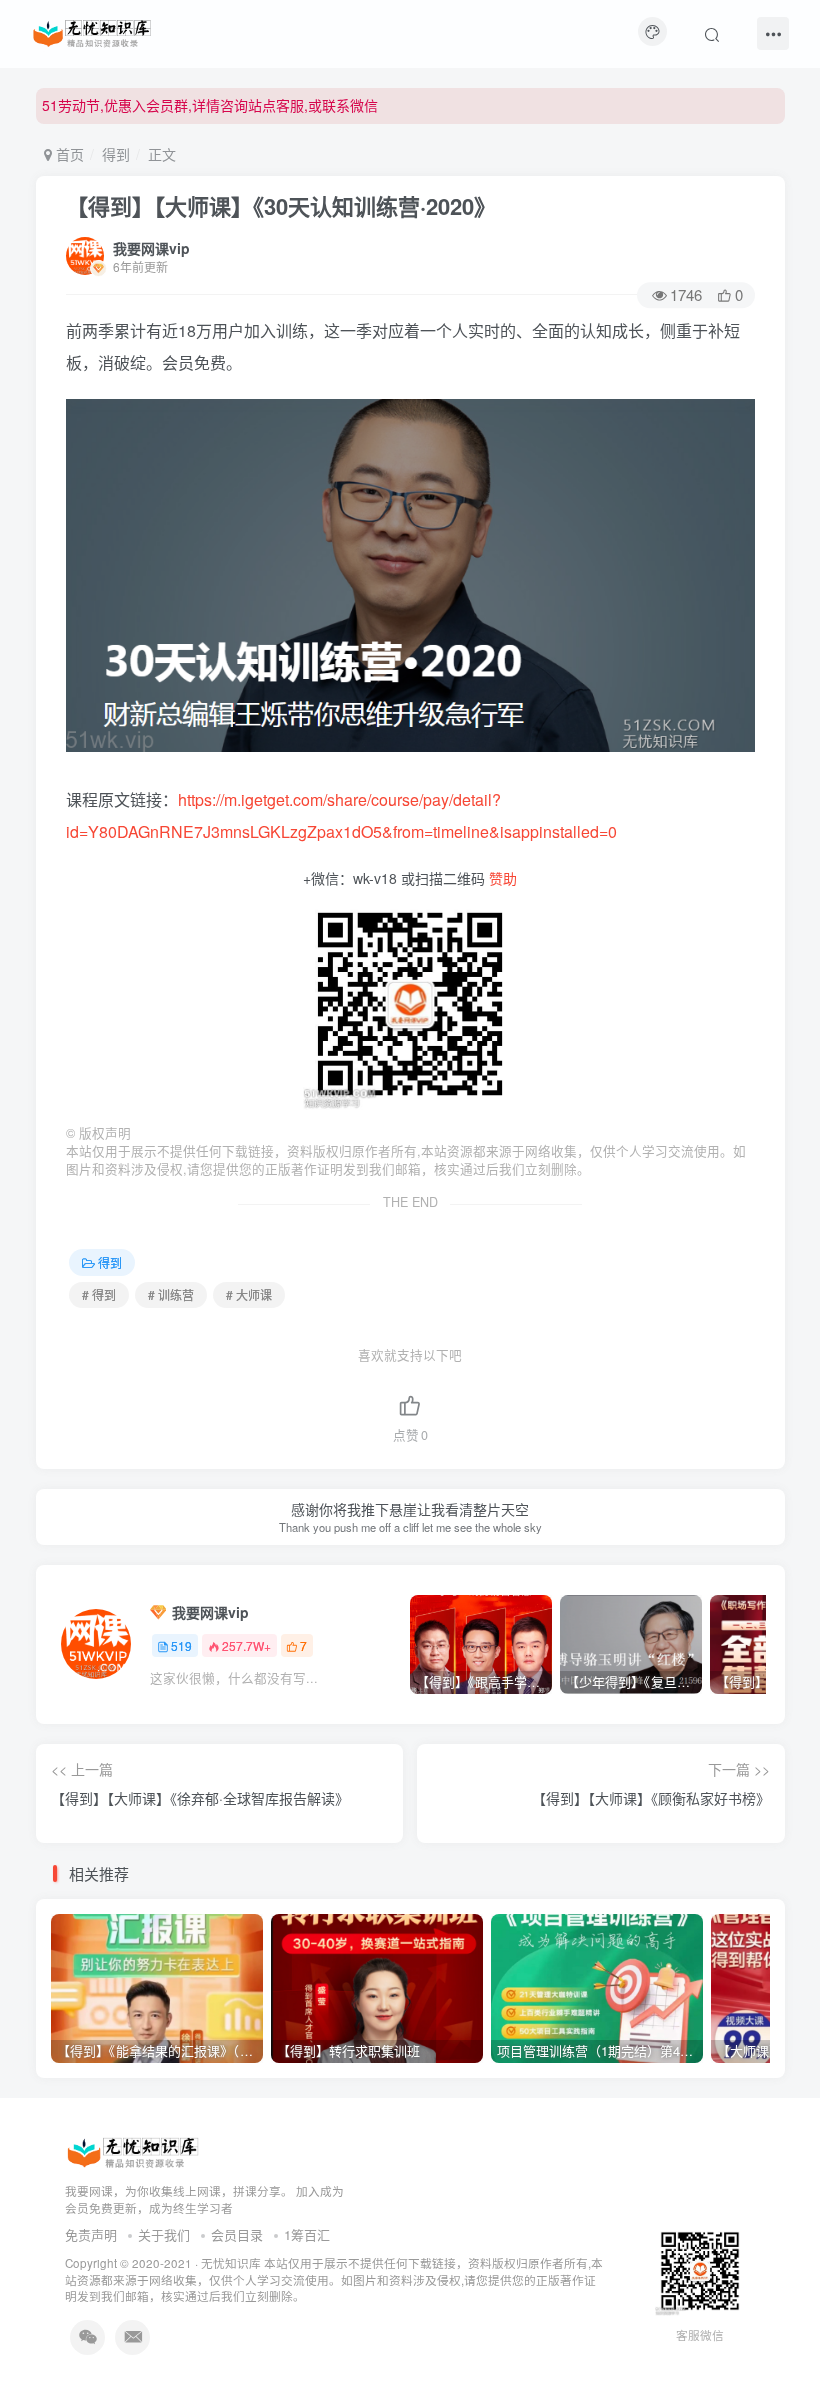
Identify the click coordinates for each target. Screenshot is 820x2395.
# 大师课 (249, 1294)
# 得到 (99, 1294)
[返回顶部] (780, 2335)
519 (181, 1645)
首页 (68, 154)
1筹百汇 (307, 2234)
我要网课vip (151, 248)
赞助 (503, 878)
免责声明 (91, 2234)
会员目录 (237, 2234)
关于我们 (164, 2234)
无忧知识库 (231, 2263)
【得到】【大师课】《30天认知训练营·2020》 (281, 206)
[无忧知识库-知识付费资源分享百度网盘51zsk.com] (92, 31)
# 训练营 (171, 1294)
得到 (116, 154)
